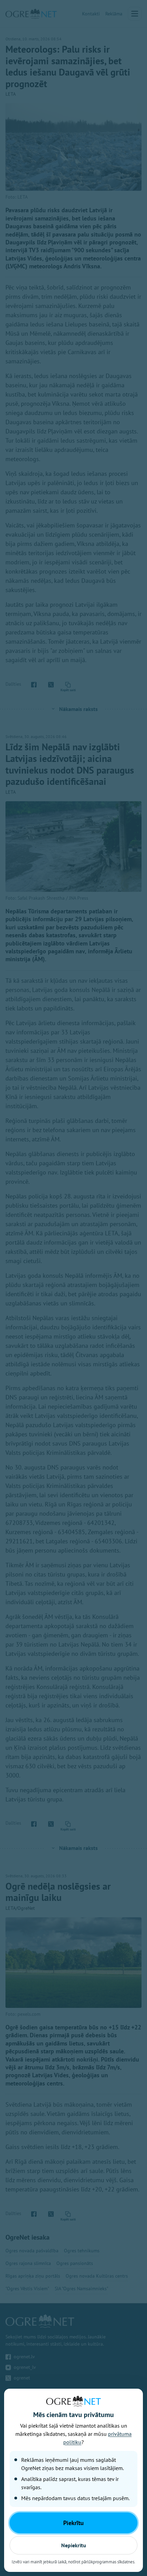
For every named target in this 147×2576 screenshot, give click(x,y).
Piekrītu (73, 2523)
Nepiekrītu (74, 2545)
